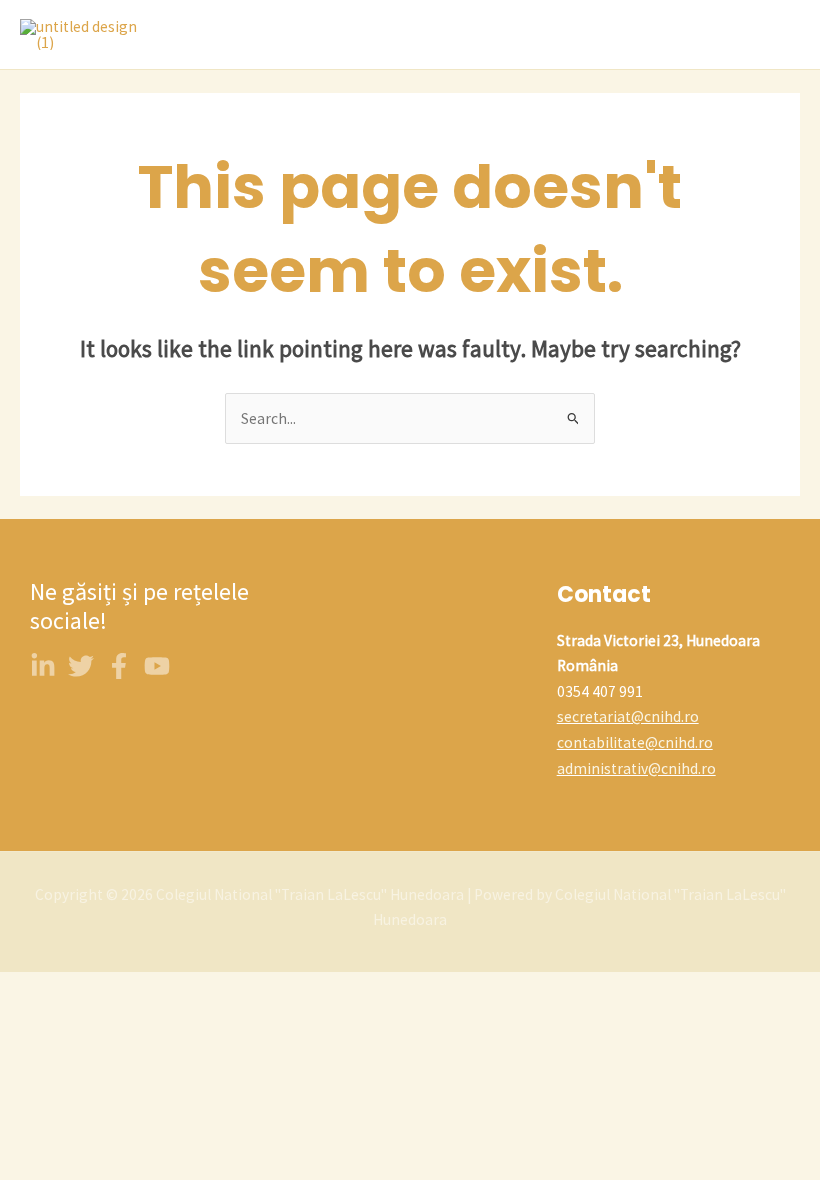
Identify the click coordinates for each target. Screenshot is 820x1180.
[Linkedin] (43, 666)
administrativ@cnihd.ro (636, 768)
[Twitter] (81, 666)
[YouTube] (157, 666)
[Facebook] (119, 666)
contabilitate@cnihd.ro (635, 742)
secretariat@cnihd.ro (628, 716)
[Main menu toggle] (779, 35)
